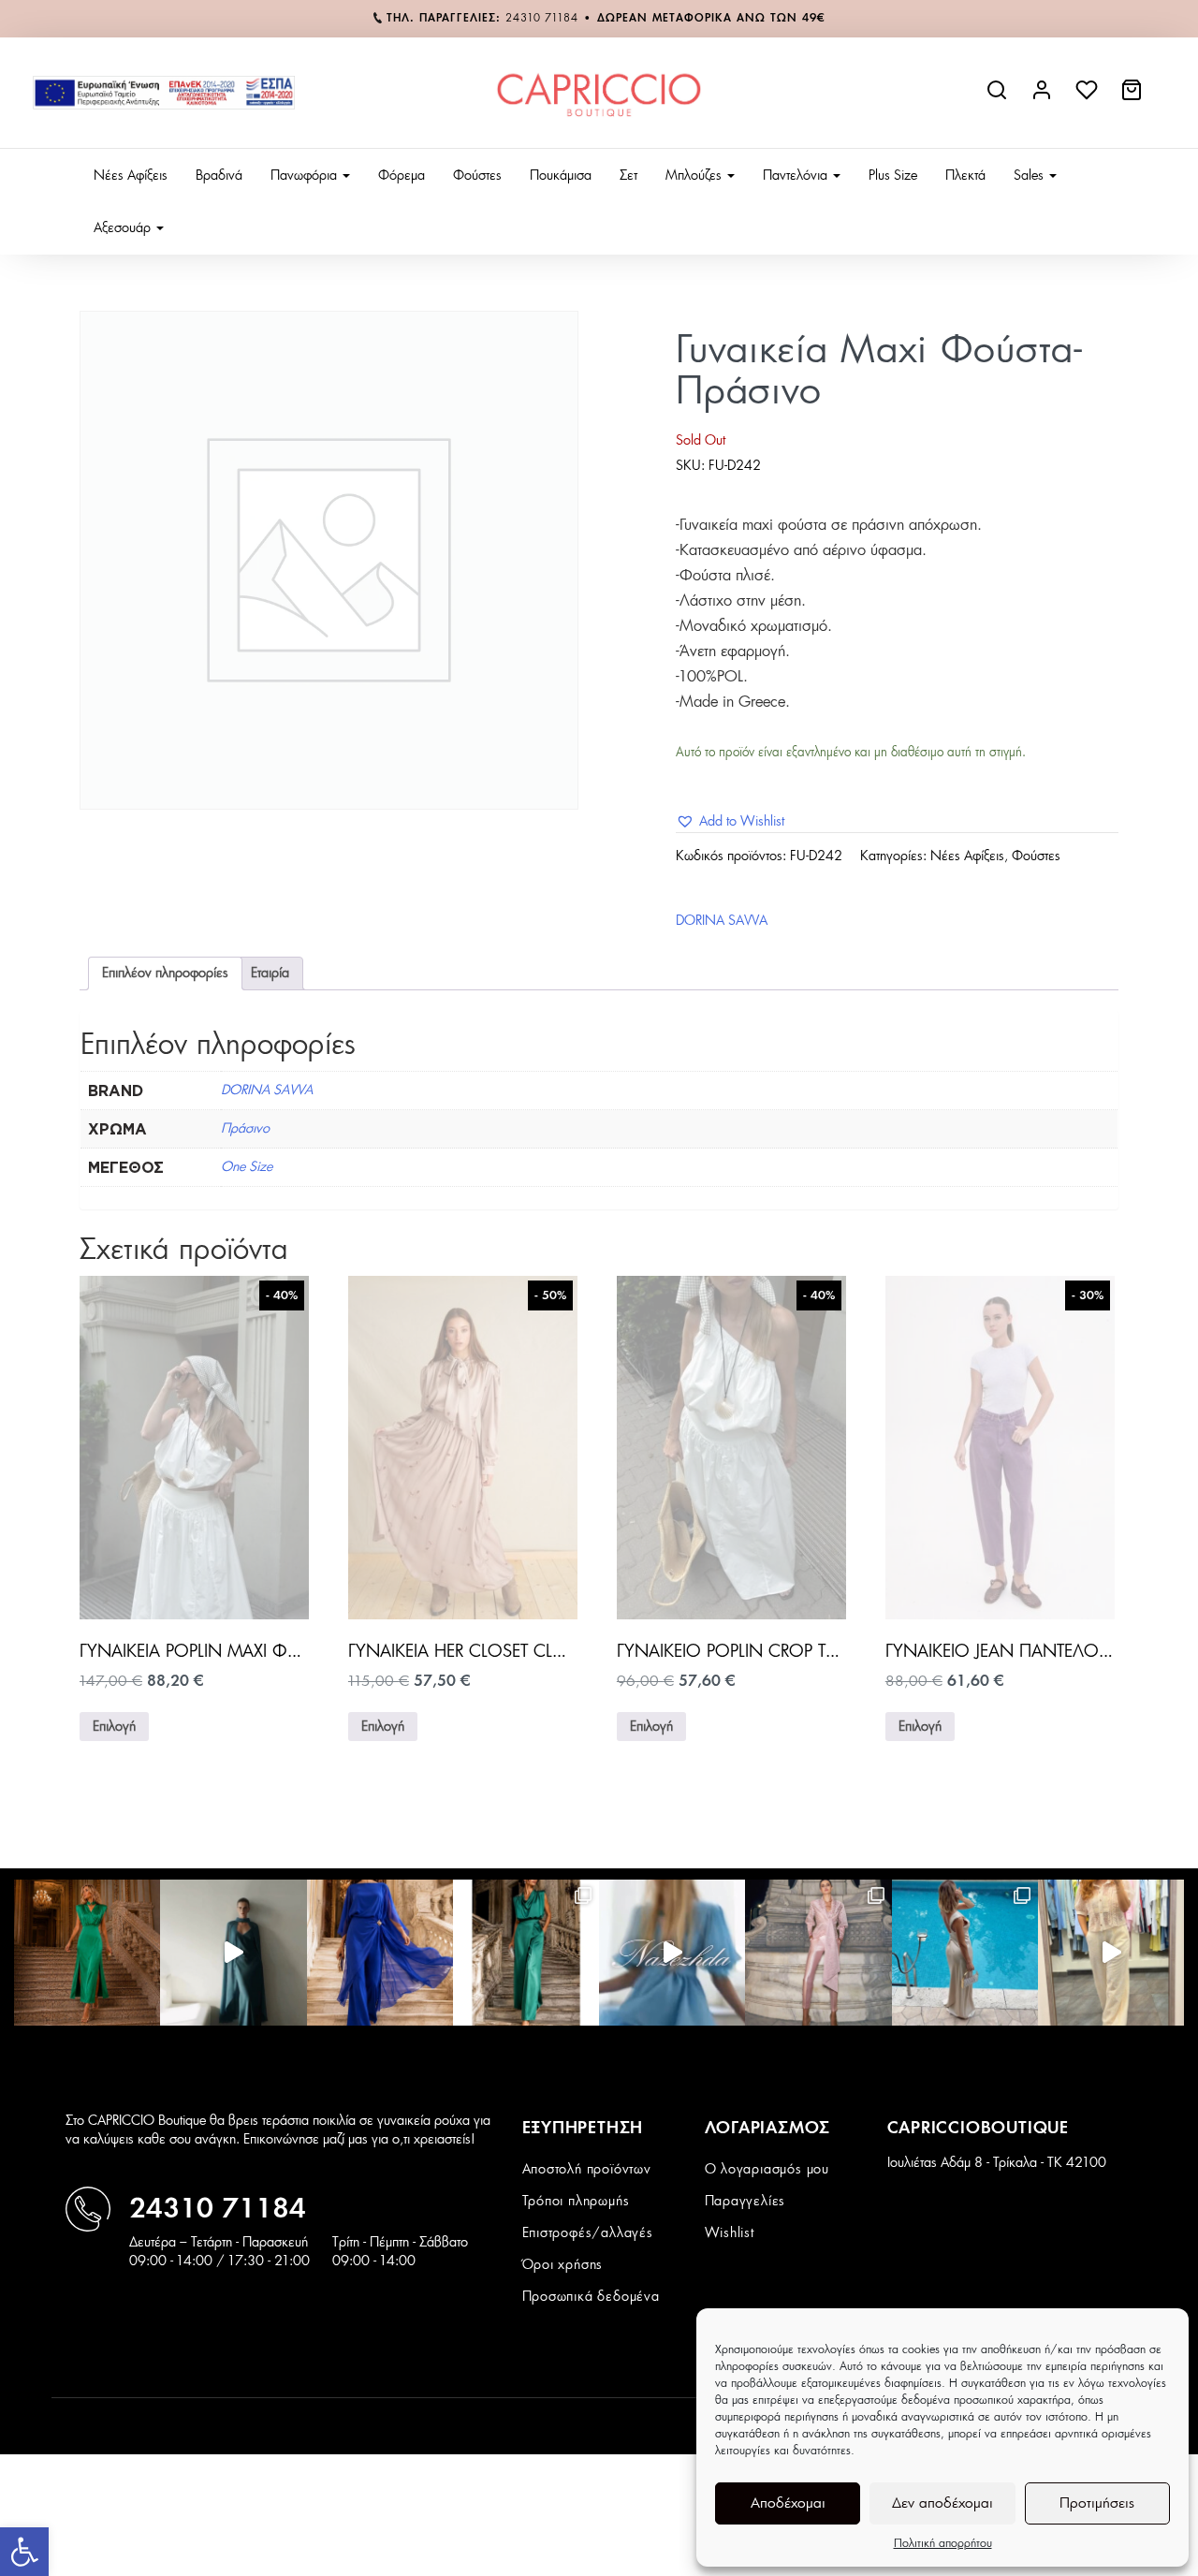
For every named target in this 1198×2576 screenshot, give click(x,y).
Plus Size (893, 176)
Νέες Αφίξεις (131, 176)
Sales (1030, 176)
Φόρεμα (402, 176)
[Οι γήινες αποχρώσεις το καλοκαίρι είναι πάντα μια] (965, 1953)
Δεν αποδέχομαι (942, 2503)
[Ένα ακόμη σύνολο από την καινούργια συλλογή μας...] (380, 1953)
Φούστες (477, 176)
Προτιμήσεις (1097, 2503)
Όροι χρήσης (563, 2265)
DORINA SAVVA (722, 921)
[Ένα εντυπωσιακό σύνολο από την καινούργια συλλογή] (526, 1953)
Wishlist (730, 2233)
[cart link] (1133, 97)
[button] (24, 2552)
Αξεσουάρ (124, 228)
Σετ (628, 176)
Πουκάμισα (561, 176)
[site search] (999, 97)
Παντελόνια (797, 176)
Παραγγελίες (745, 2202)
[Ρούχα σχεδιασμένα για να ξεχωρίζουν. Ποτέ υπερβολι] (233, 1953)
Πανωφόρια (306, 176)
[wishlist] (1088, 97)
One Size (247, 1167)
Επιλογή (114, 1727)
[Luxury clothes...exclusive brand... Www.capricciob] (818, 1953)
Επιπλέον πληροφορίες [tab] (165, 973)
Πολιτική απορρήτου (943, 2543)
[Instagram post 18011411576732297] (672, 1953)
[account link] (1044, 97)
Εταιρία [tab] (270, 973)
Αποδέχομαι (788, 2503)
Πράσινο (245, 1129)
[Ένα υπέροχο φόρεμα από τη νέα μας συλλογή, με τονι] (87, 1953)
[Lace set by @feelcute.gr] (1111, 1953)
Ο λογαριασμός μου (767, 2170)
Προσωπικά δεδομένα (591, 2297)
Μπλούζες (695, 176)
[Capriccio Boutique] (599, 93)
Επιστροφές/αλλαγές (588, 2233)
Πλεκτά (965, 176)
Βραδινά (219, 176)
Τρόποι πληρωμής (576, 2202)
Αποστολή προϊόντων (587, 2170)
